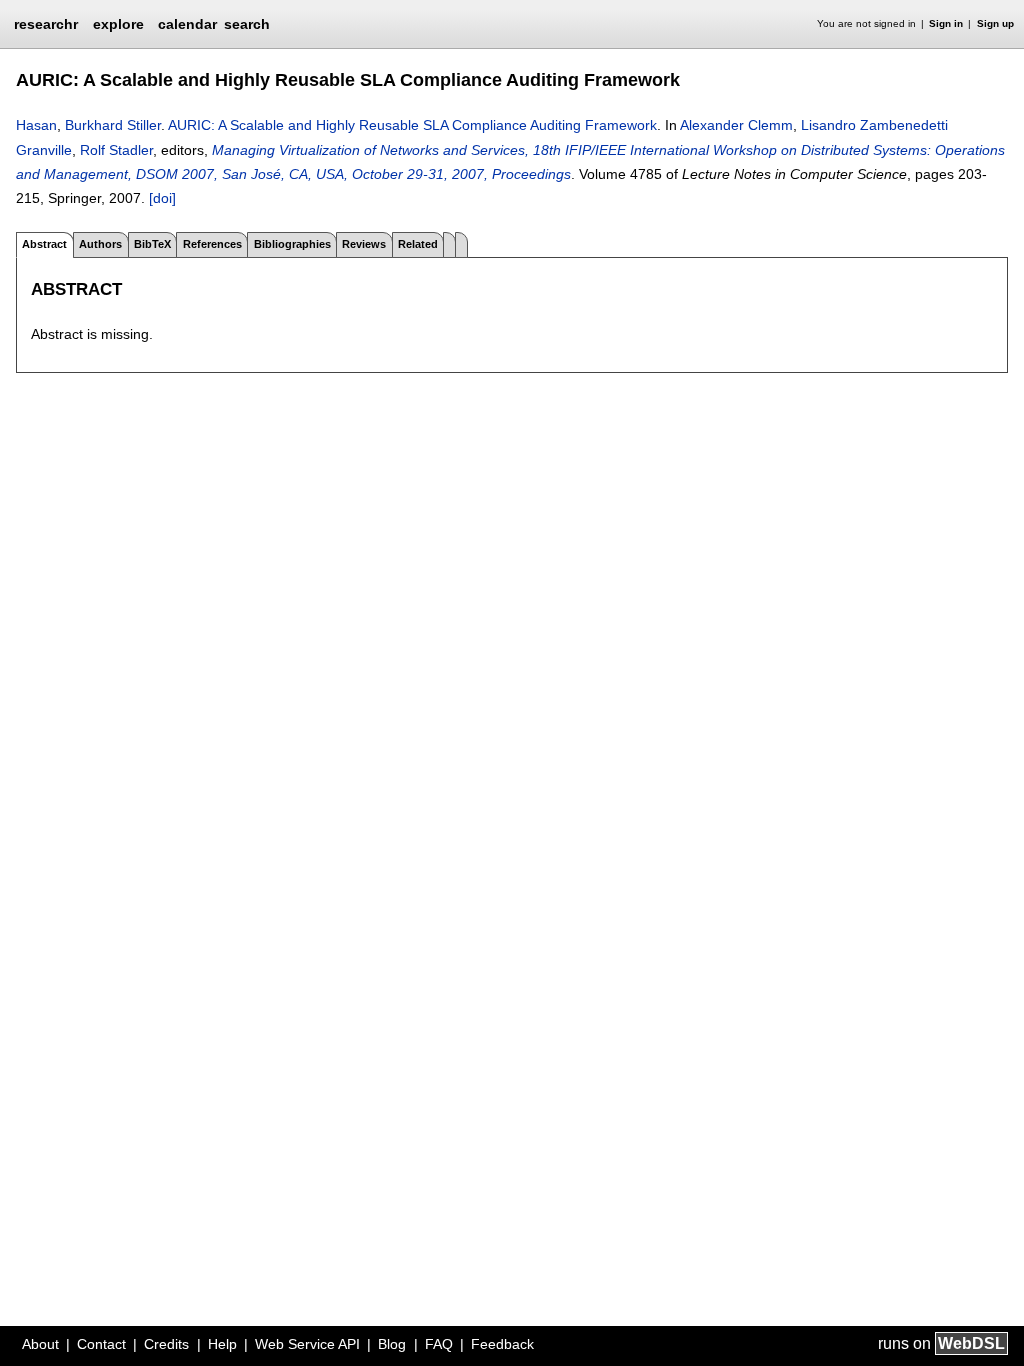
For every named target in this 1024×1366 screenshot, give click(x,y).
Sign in (946, 23)
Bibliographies (292, 244)
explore (118, 24)
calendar (187, 24)
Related (418, 244)
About (40, 1344)
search (247, 24)
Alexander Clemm (736, 125)
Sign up (995, 23)
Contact (101, 1344)
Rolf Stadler (116, 150)
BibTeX (152, 244)
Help (222, 1344)
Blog (392, 1344)
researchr (46, 23)
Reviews (364, 244)
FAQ (439, 1344)
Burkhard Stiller (113, 125)
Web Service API (307, 1344)
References (212, 244)
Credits (166, 1344)
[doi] (162, 198)
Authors (100, 244)
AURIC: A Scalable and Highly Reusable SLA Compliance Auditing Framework (412, 125)
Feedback (502, 1344)
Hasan (36, 125)
